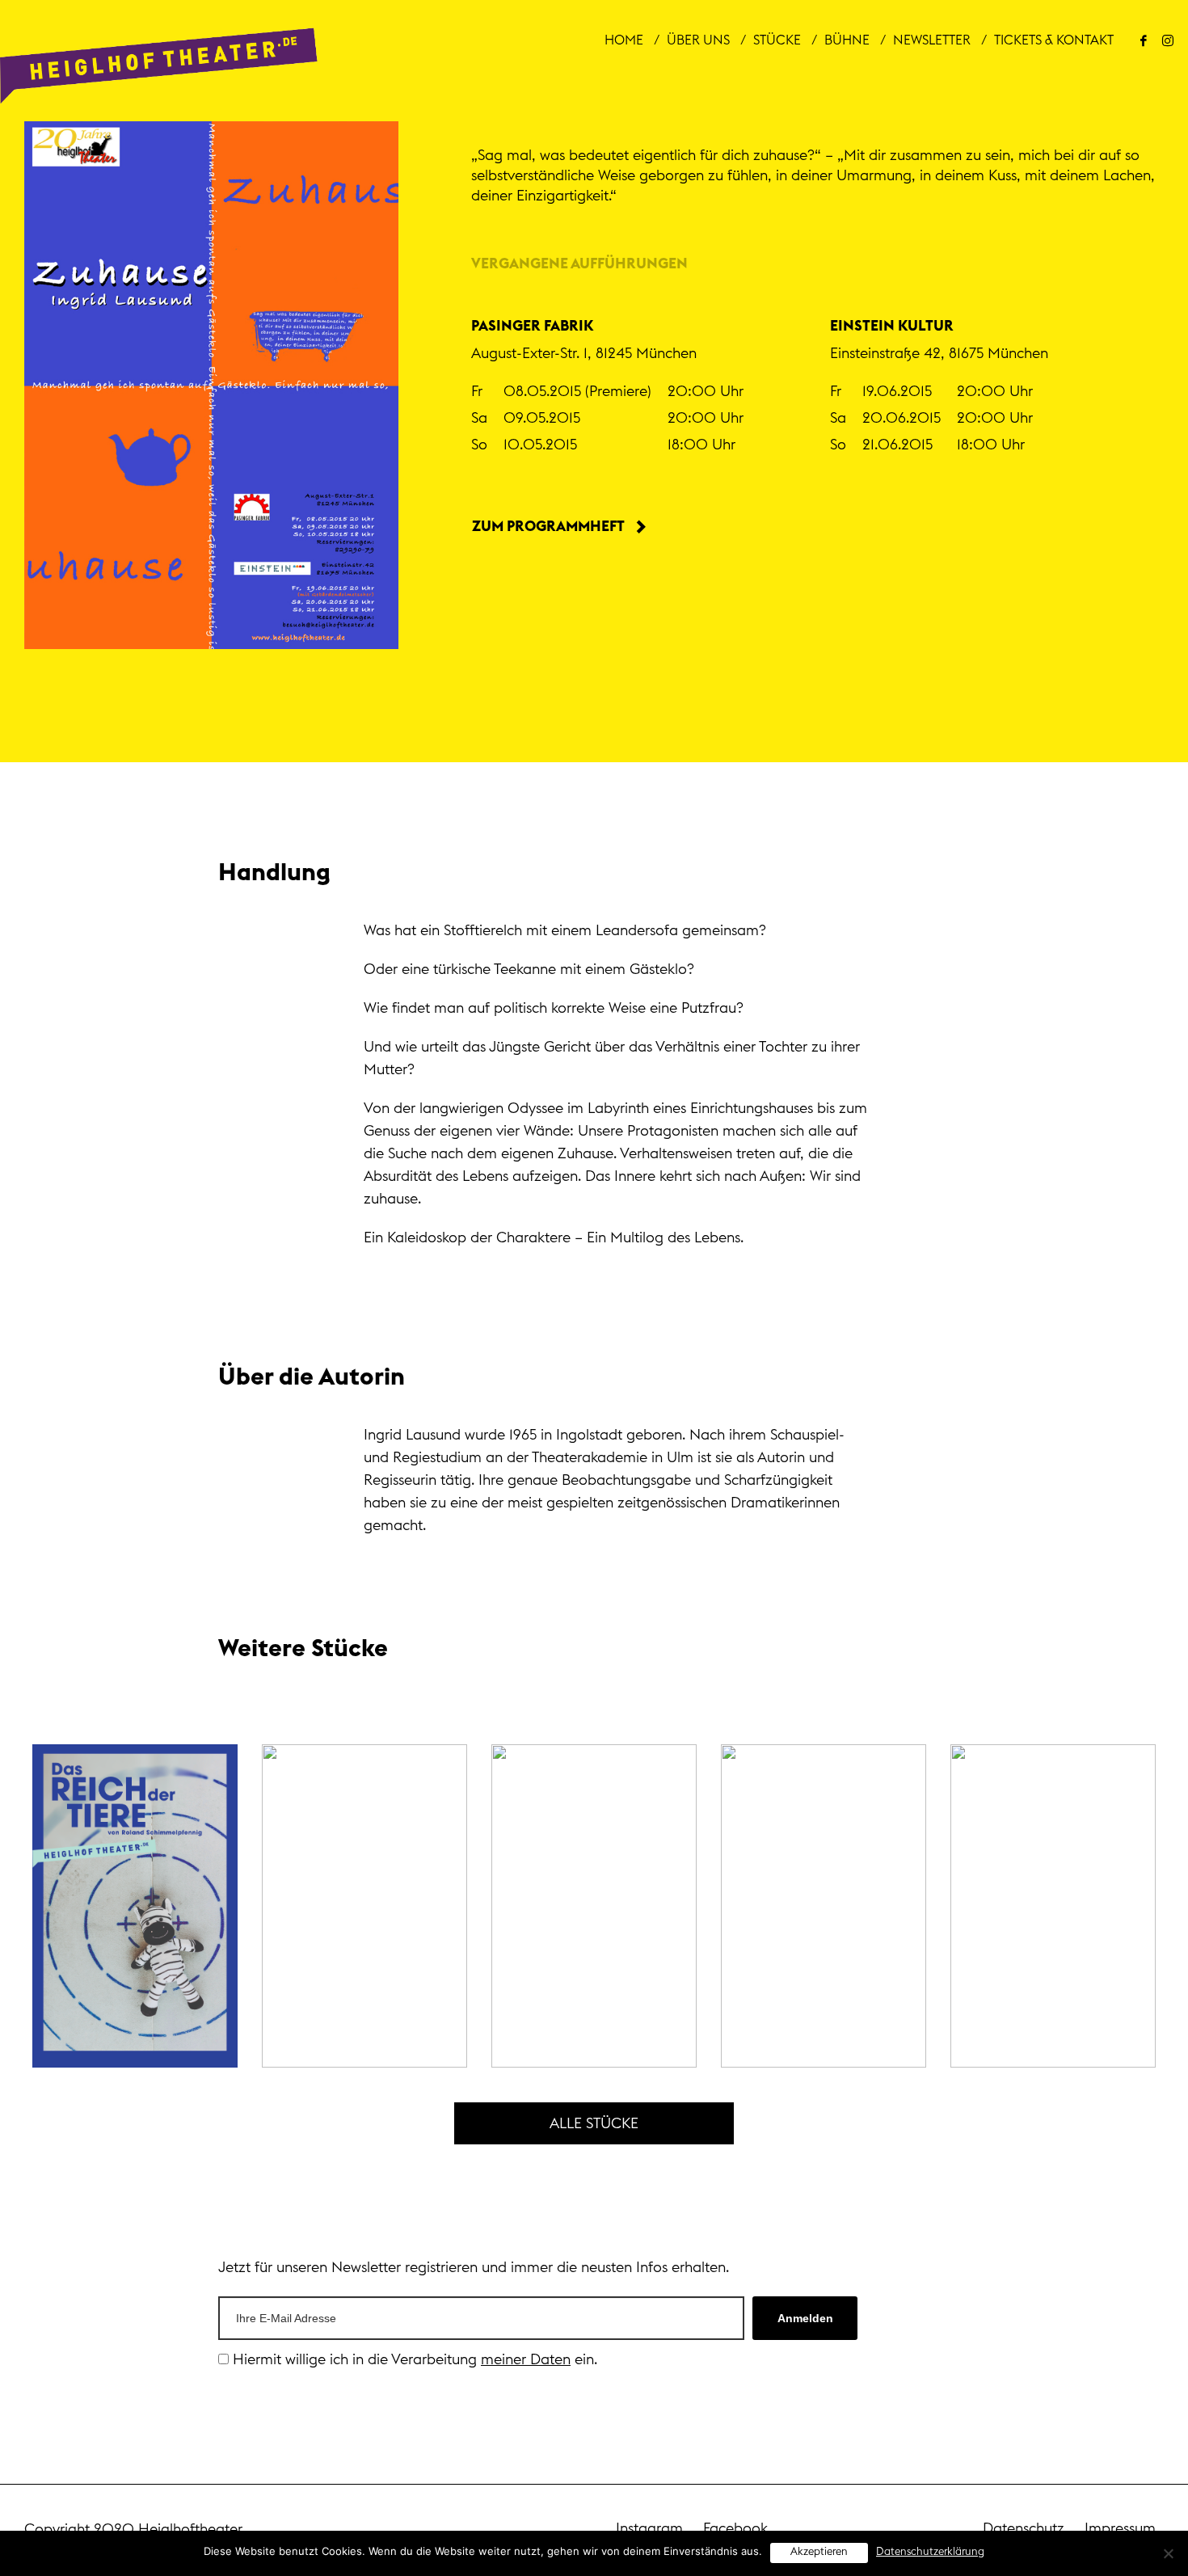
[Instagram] (1168, 40)
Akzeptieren (819, 2552)
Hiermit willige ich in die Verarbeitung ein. (413, 2359)
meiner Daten (526, 2359)
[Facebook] (1144, 40)
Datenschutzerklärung (930, 2552)
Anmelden (805, 2318)
